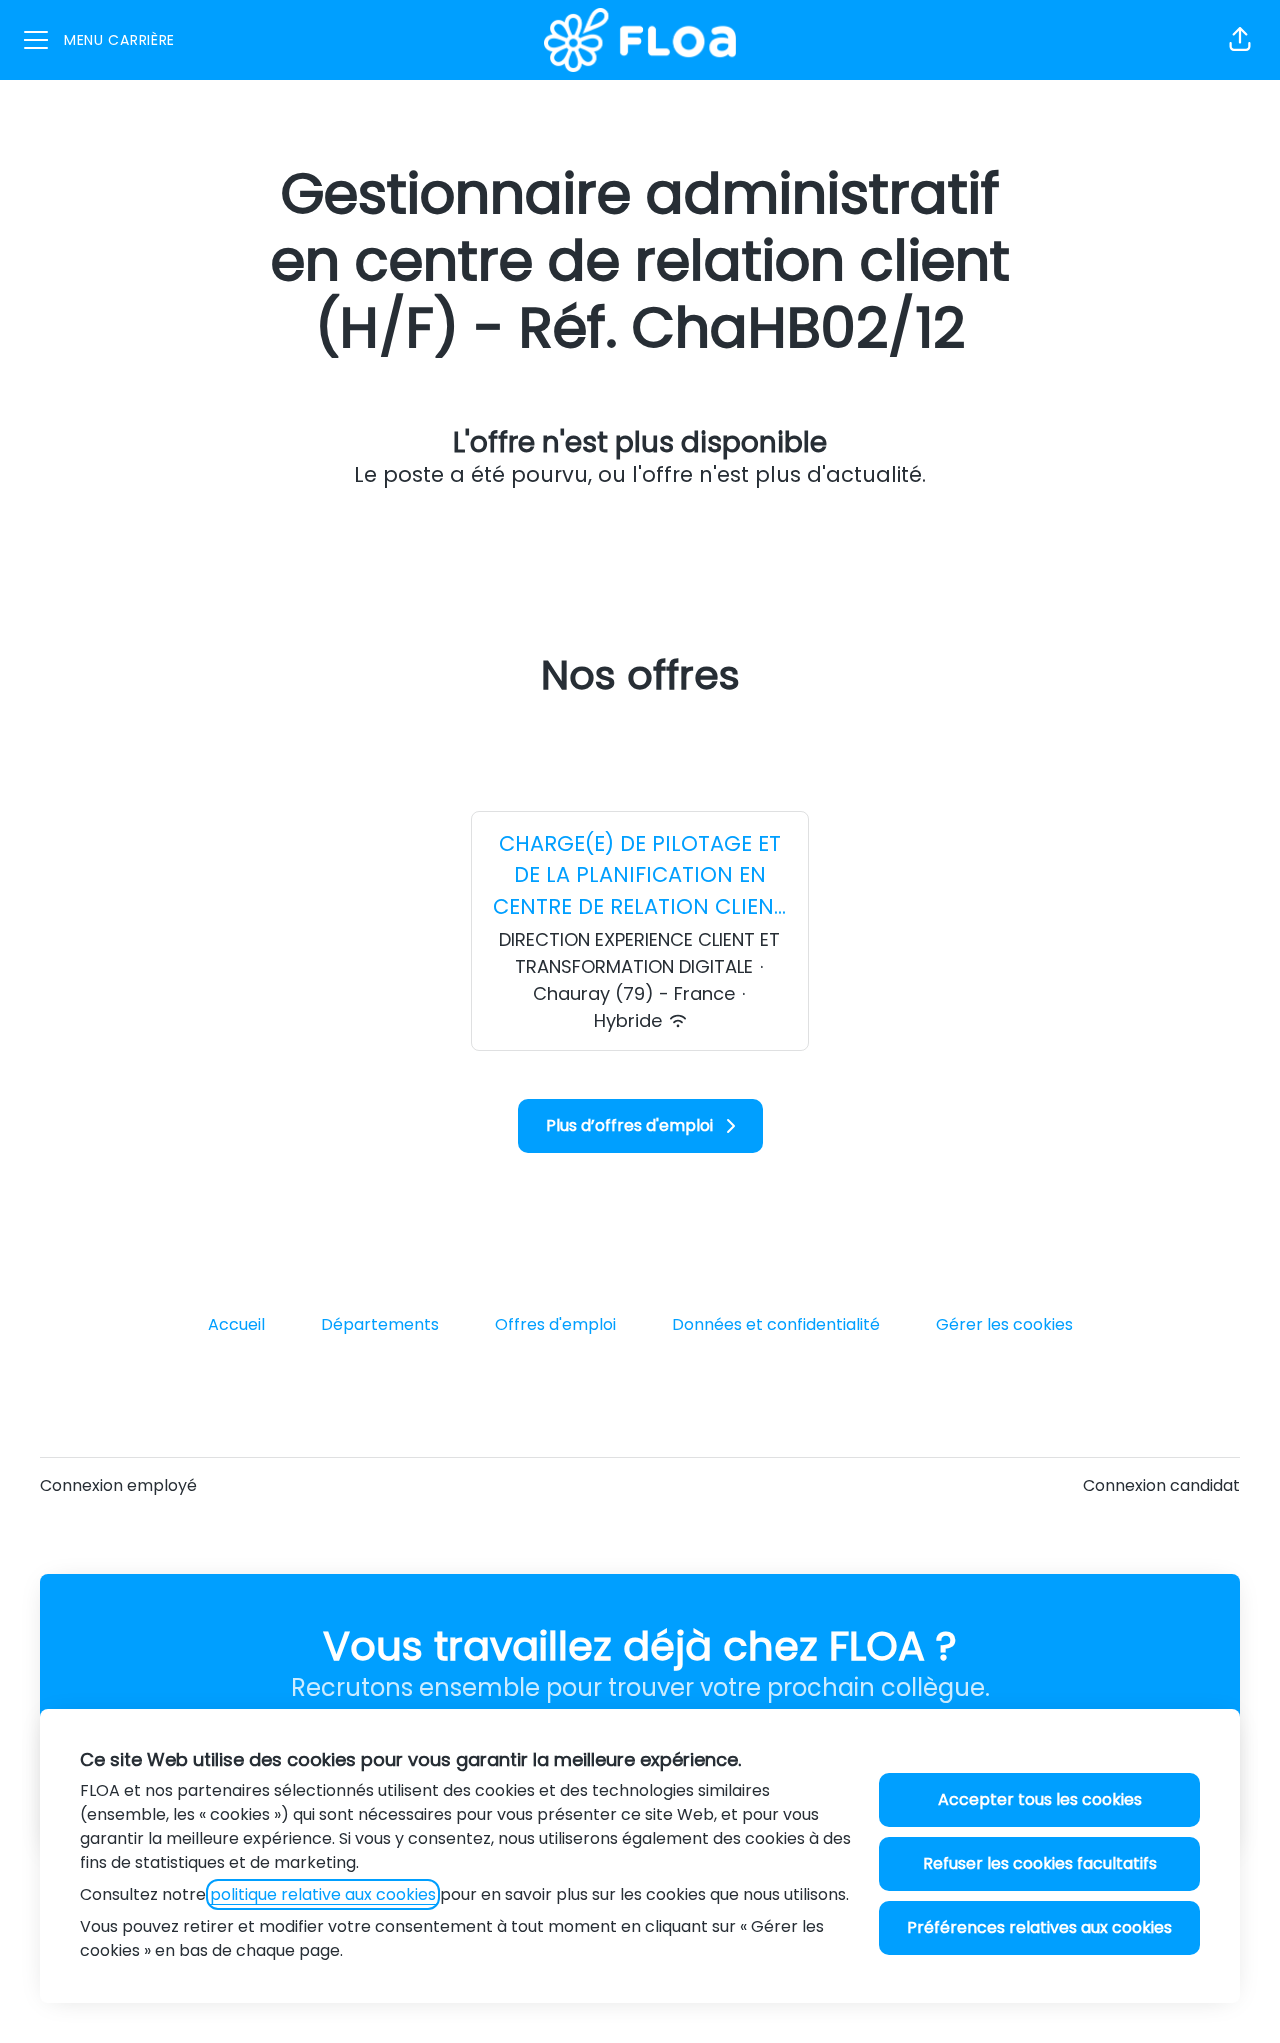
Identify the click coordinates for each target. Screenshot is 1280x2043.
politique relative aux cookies (323, 1894)
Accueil (236, 1324)
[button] (1240, 40)
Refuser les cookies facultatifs (1040, 1863)
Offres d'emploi (555, 1324)
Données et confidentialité (776, 1324)
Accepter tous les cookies (1040, 1799)
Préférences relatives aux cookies (1039, 1927)
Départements (380, 1324)
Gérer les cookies (1004, 1324)
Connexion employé (118, 1485)
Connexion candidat (1161, 1485)
